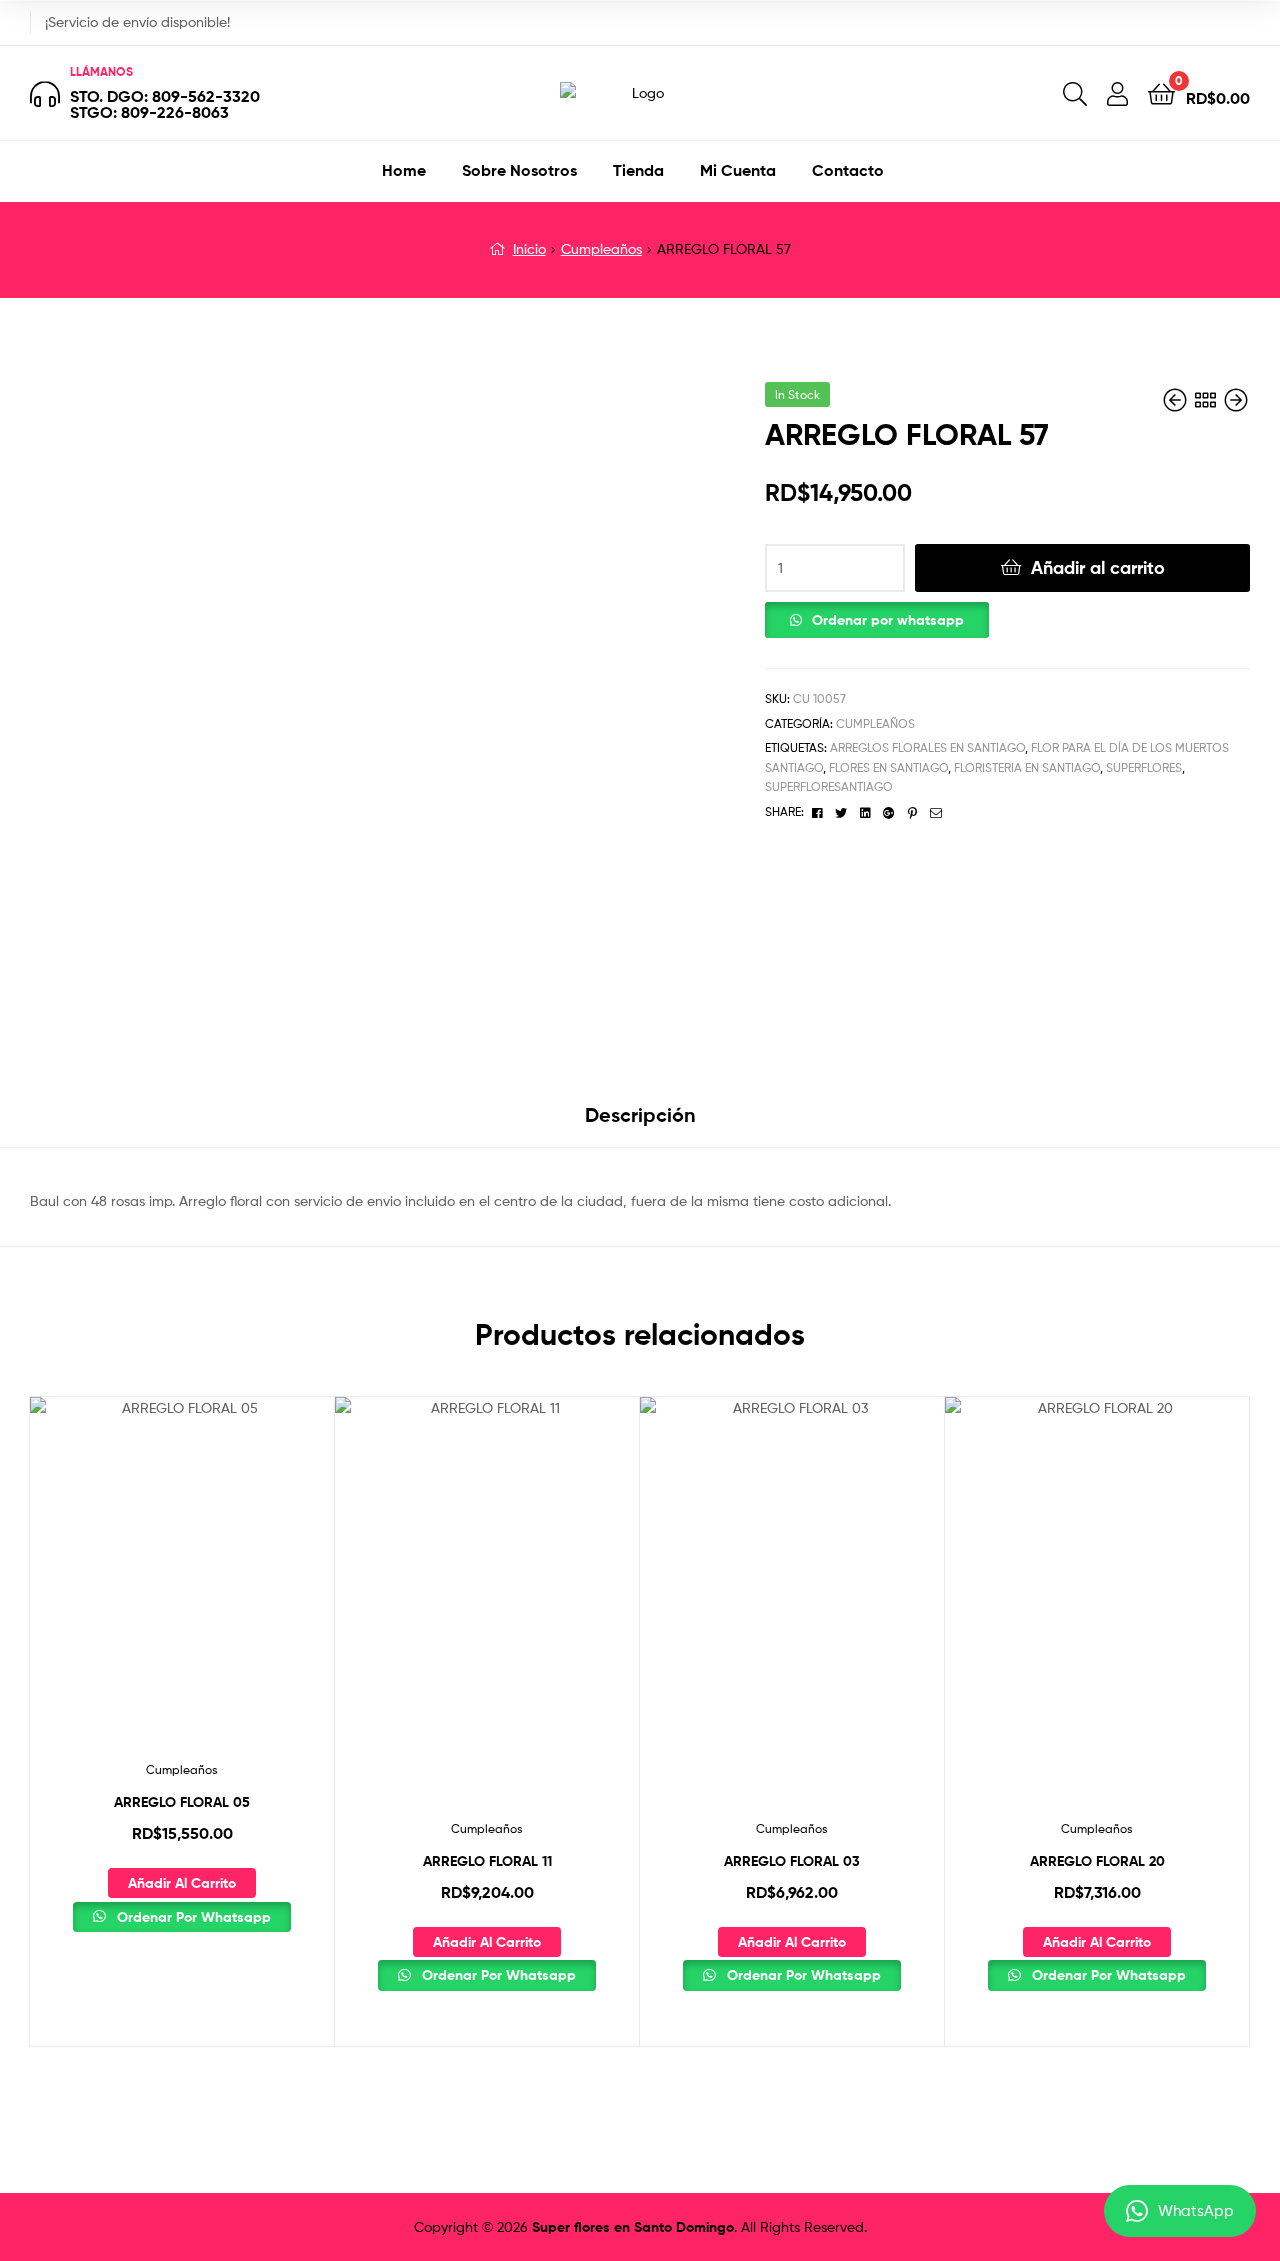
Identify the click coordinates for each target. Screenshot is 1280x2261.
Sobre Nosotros (519, 170)
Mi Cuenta (738, 170)
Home (404, 170)
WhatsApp (1196, 2211)
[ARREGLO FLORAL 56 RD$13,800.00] (1177, 400)
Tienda (638, 170)
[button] (877, 615)
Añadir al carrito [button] (182, 1883)
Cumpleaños (601, 248)
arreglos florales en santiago (927, 747)
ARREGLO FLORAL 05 (182, 1802)
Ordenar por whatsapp (888, 620)
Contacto (848, 170)
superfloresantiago (829, 786)
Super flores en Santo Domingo (633, 2227)
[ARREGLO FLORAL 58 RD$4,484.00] (1236, 400)
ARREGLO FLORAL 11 (487, 1861)
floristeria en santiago (1027, 767)
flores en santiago (888, 767)
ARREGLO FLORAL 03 (792, 1861)
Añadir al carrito (1098, 567)
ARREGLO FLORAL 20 (1097, 1861)
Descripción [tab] (640, 1114)
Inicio (529, 248)
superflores (1144, 767)
